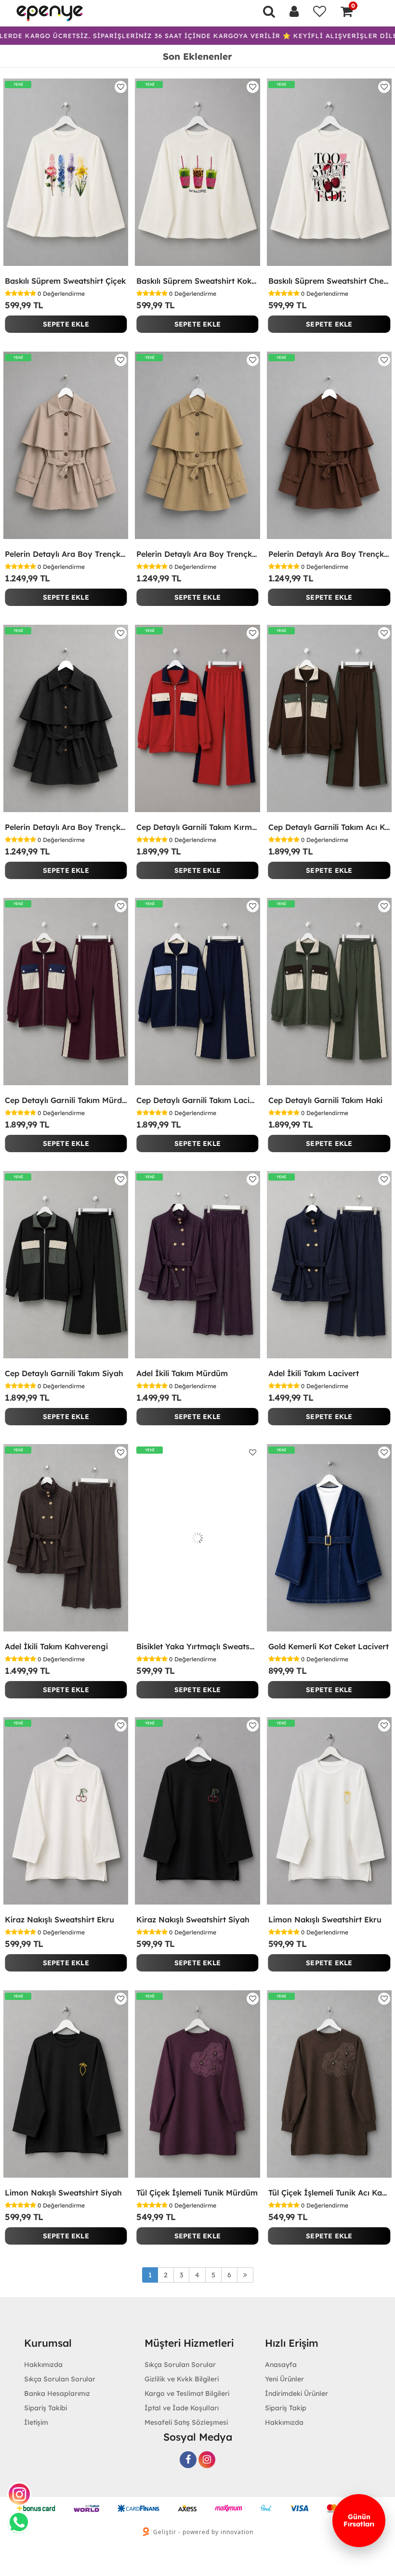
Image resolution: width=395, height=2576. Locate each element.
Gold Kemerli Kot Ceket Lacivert (329, 1646)
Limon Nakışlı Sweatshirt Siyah (63, 2193)
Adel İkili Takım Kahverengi (56, 1646)
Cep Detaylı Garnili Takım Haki (325, 1100)
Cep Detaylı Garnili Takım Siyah (64, 1373)
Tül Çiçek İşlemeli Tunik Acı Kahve (329, 2193)
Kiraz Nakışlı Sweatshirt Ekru (59, 1919)
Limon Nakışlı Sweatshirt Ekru (325, 1919)
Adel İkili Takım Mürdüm (182, 1373)
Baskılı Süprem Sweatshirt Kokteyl (197, 281)
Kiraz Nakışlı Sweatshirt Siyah (193, 1919)
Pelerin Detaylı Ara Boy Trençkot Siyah (66, 827)
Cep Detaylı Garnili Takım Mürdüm (66, 1100)
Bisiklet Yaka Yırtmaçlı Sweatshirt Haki (197, 1646)
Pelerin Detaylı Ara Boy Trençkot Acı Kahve (329, 554)
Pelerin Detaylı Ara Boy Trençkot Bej (66, 554)
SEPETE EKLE (66, 324)
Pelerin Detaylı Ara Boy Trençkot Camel (197, 554)
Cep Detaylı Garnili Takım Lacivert (197, 1100)
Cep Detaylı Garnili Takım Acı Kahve (329, 827)
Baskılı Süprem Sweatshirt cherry (329, 281)
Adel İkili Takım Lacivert (314, 1373)
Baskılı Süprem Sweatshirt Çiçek (65, 281)
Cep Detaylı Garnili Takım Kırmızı (197, 827)
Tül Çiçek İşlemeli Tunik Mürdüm (197, 2193)
